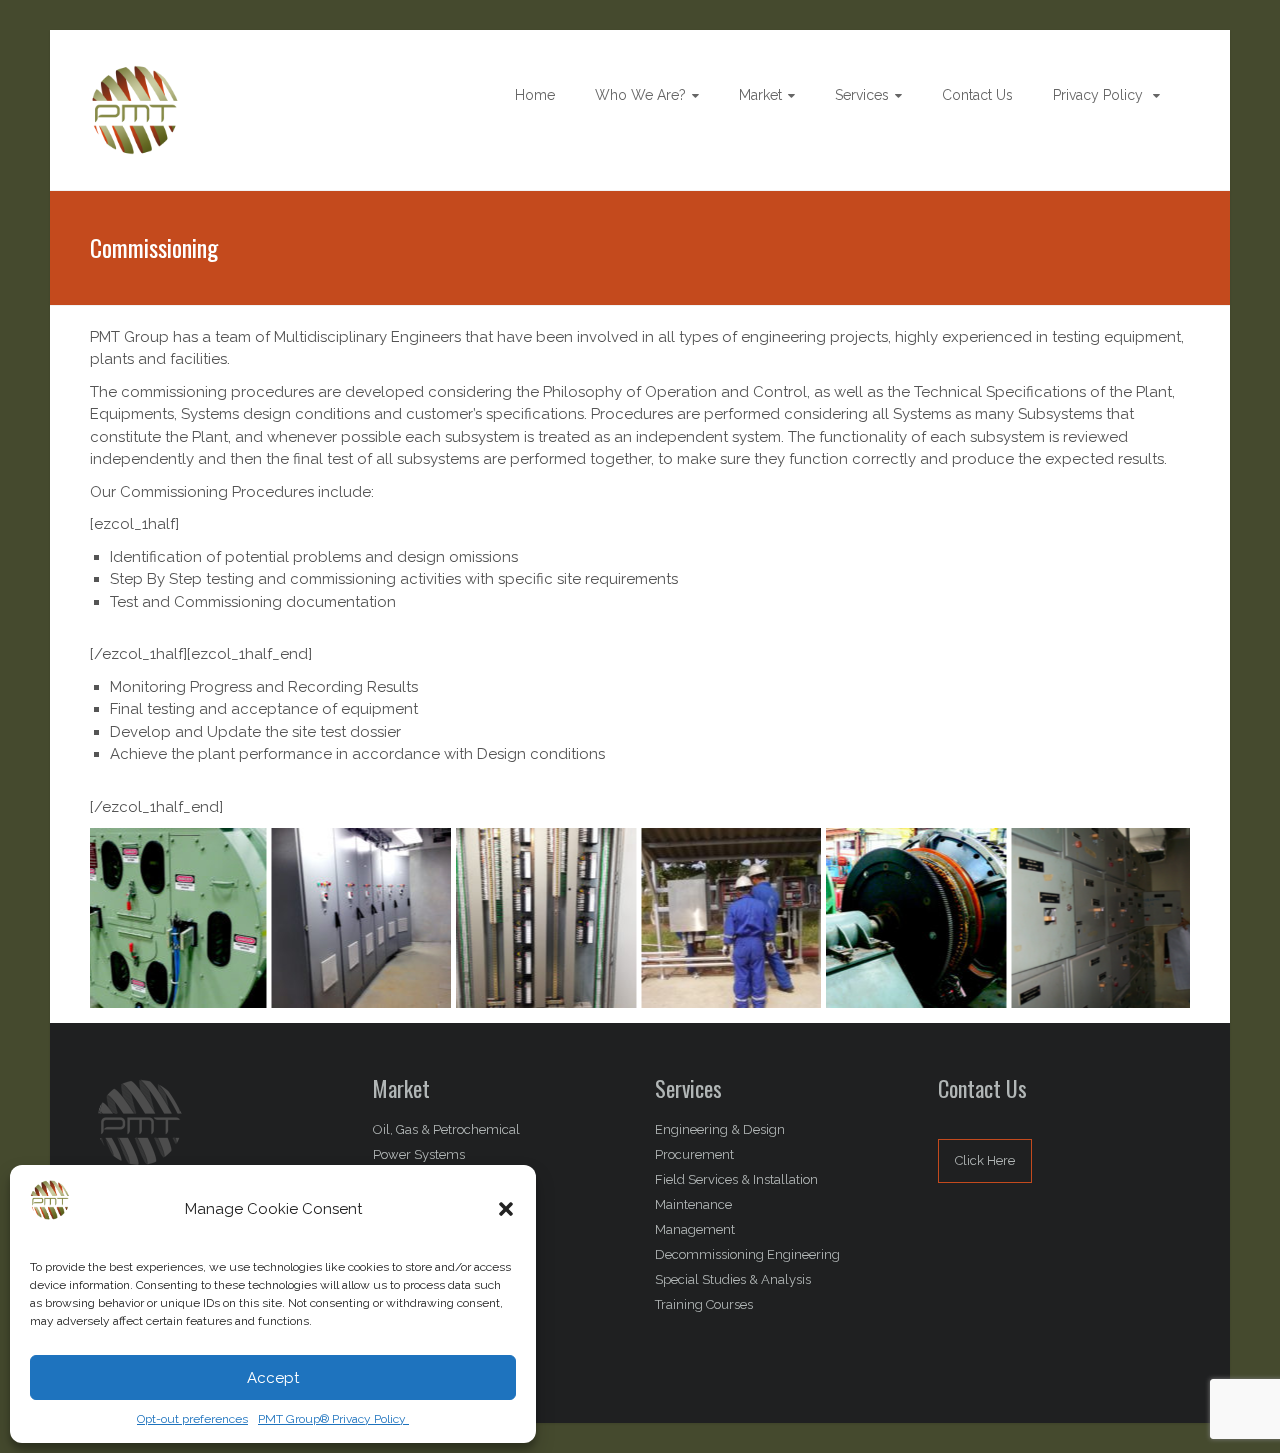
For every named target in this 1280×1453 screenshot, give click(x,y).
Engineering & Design (720, 1129)
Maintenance (693, 1204)
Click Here (985, 1160)
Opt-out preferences (192, 1419)
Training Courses (704, 1304)
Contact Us (977, 95)
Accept (273, 1378)
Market (760, 95)
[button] (506, 1209)
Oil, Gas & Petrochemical (446, 1129)
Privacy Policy (1100, 95)
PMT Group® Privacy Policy (333, 1419)
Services (862, 95)
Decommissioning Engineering (747, 1254)
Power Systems (419, 1154)
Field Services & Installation (736, 1179)
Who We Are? (640, 95)
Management (695, 1229)
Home (535, 95)
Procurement (694, 1154)
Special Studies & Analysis (733, 1279)
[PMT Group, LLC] (135, 76)
